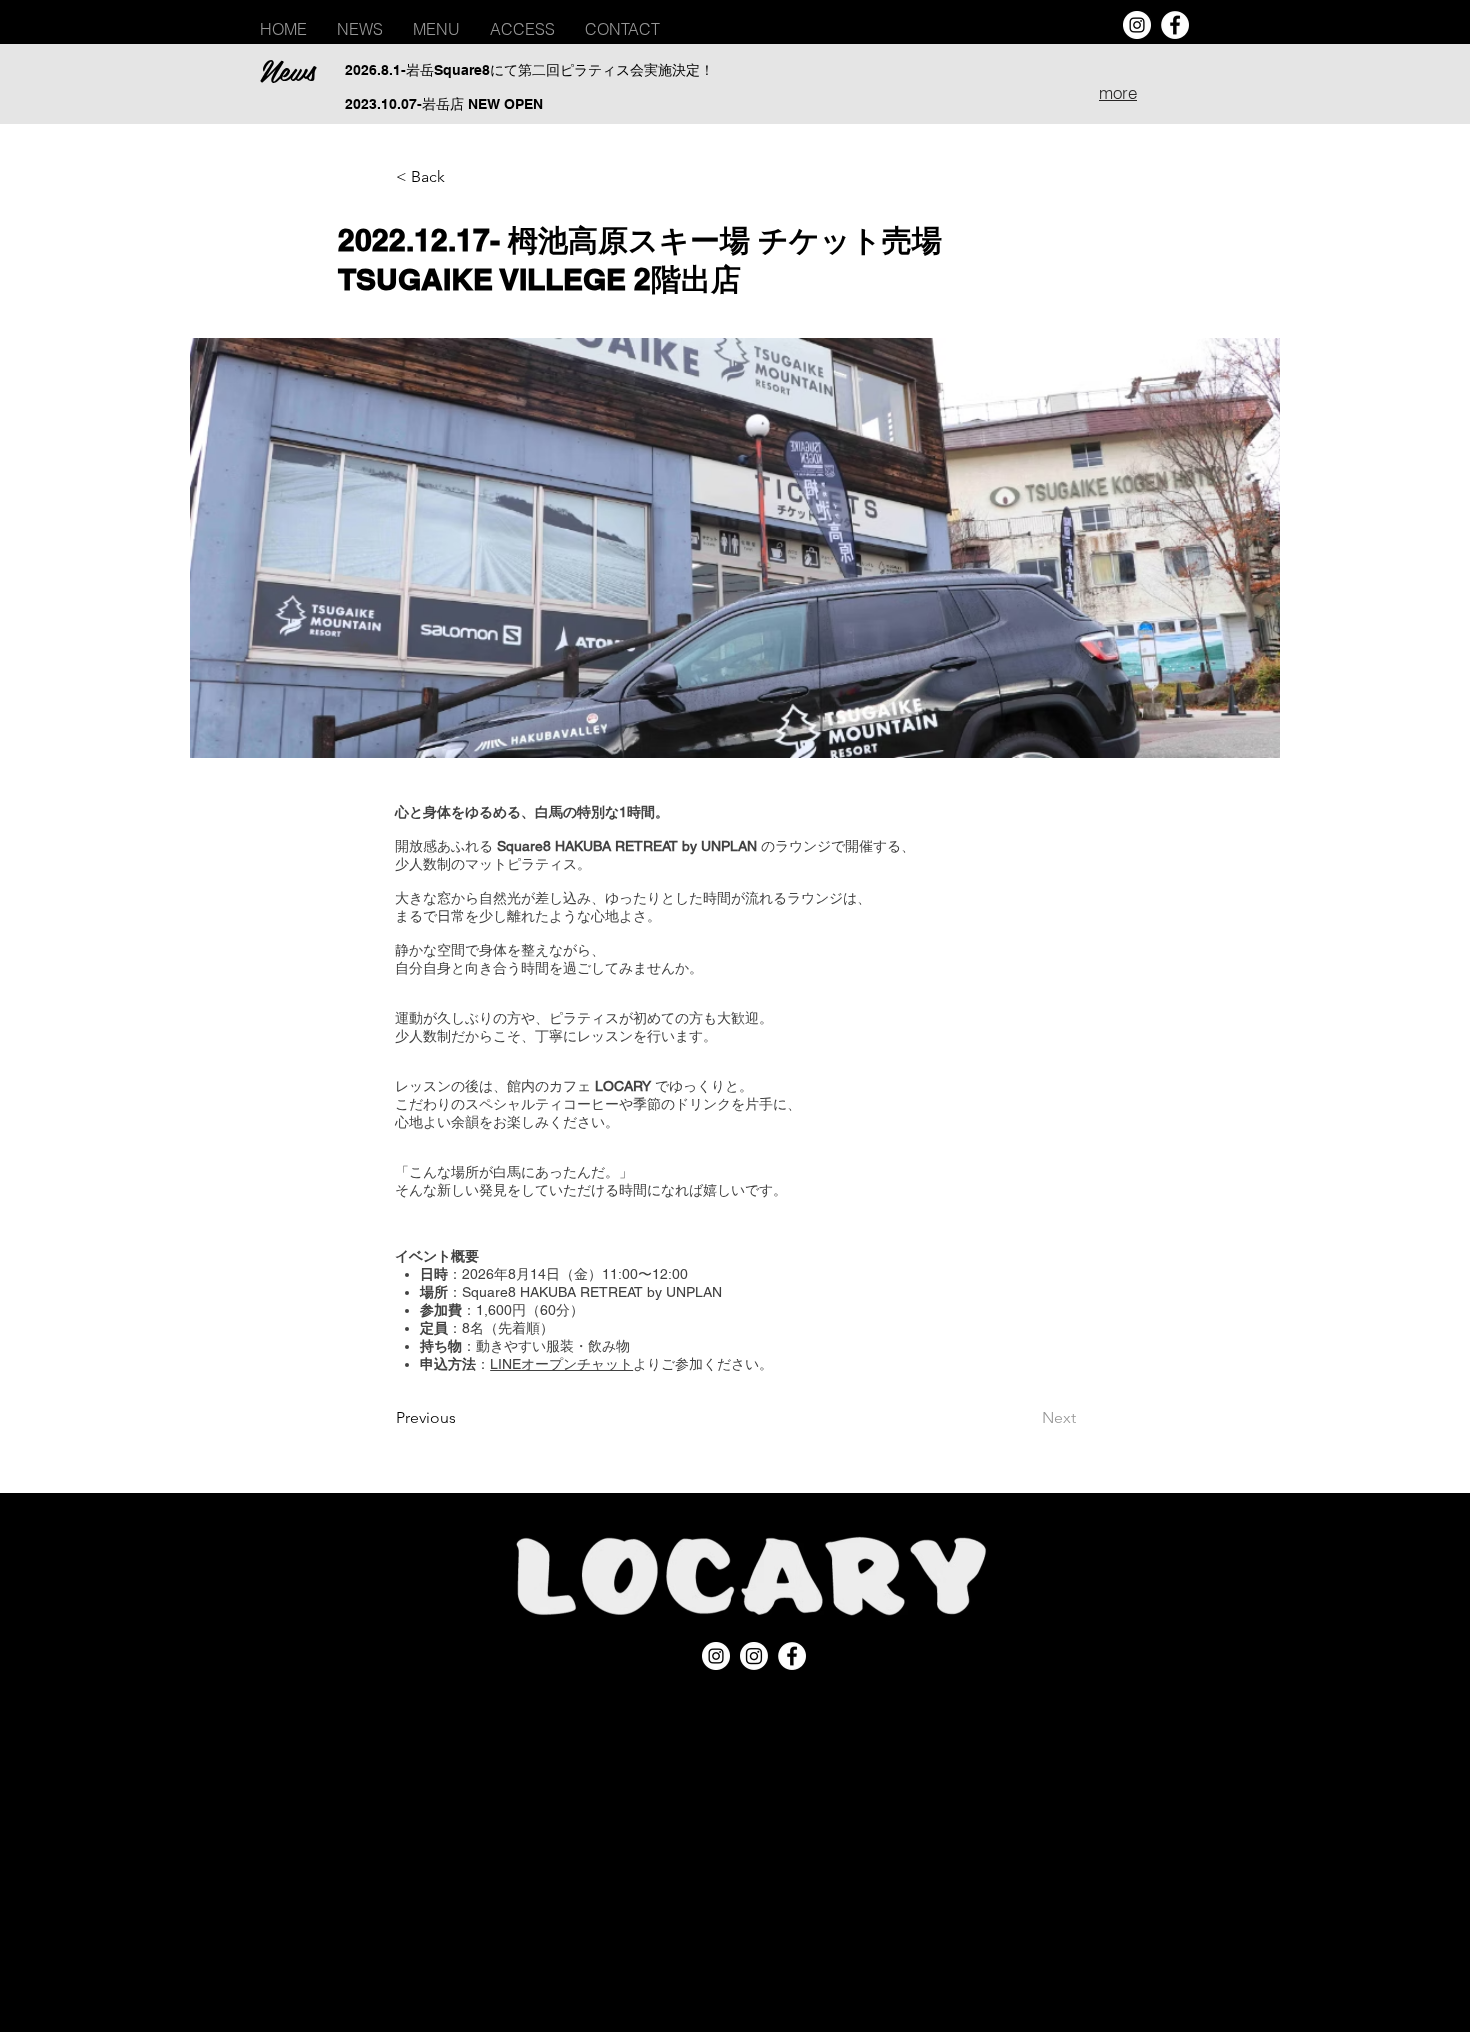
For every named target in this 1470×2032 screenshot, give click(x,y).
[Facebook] (1175, 25)
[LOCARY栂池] (754, 1656)
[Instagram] (1137, 25)
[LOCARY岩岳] (716, 1656)
